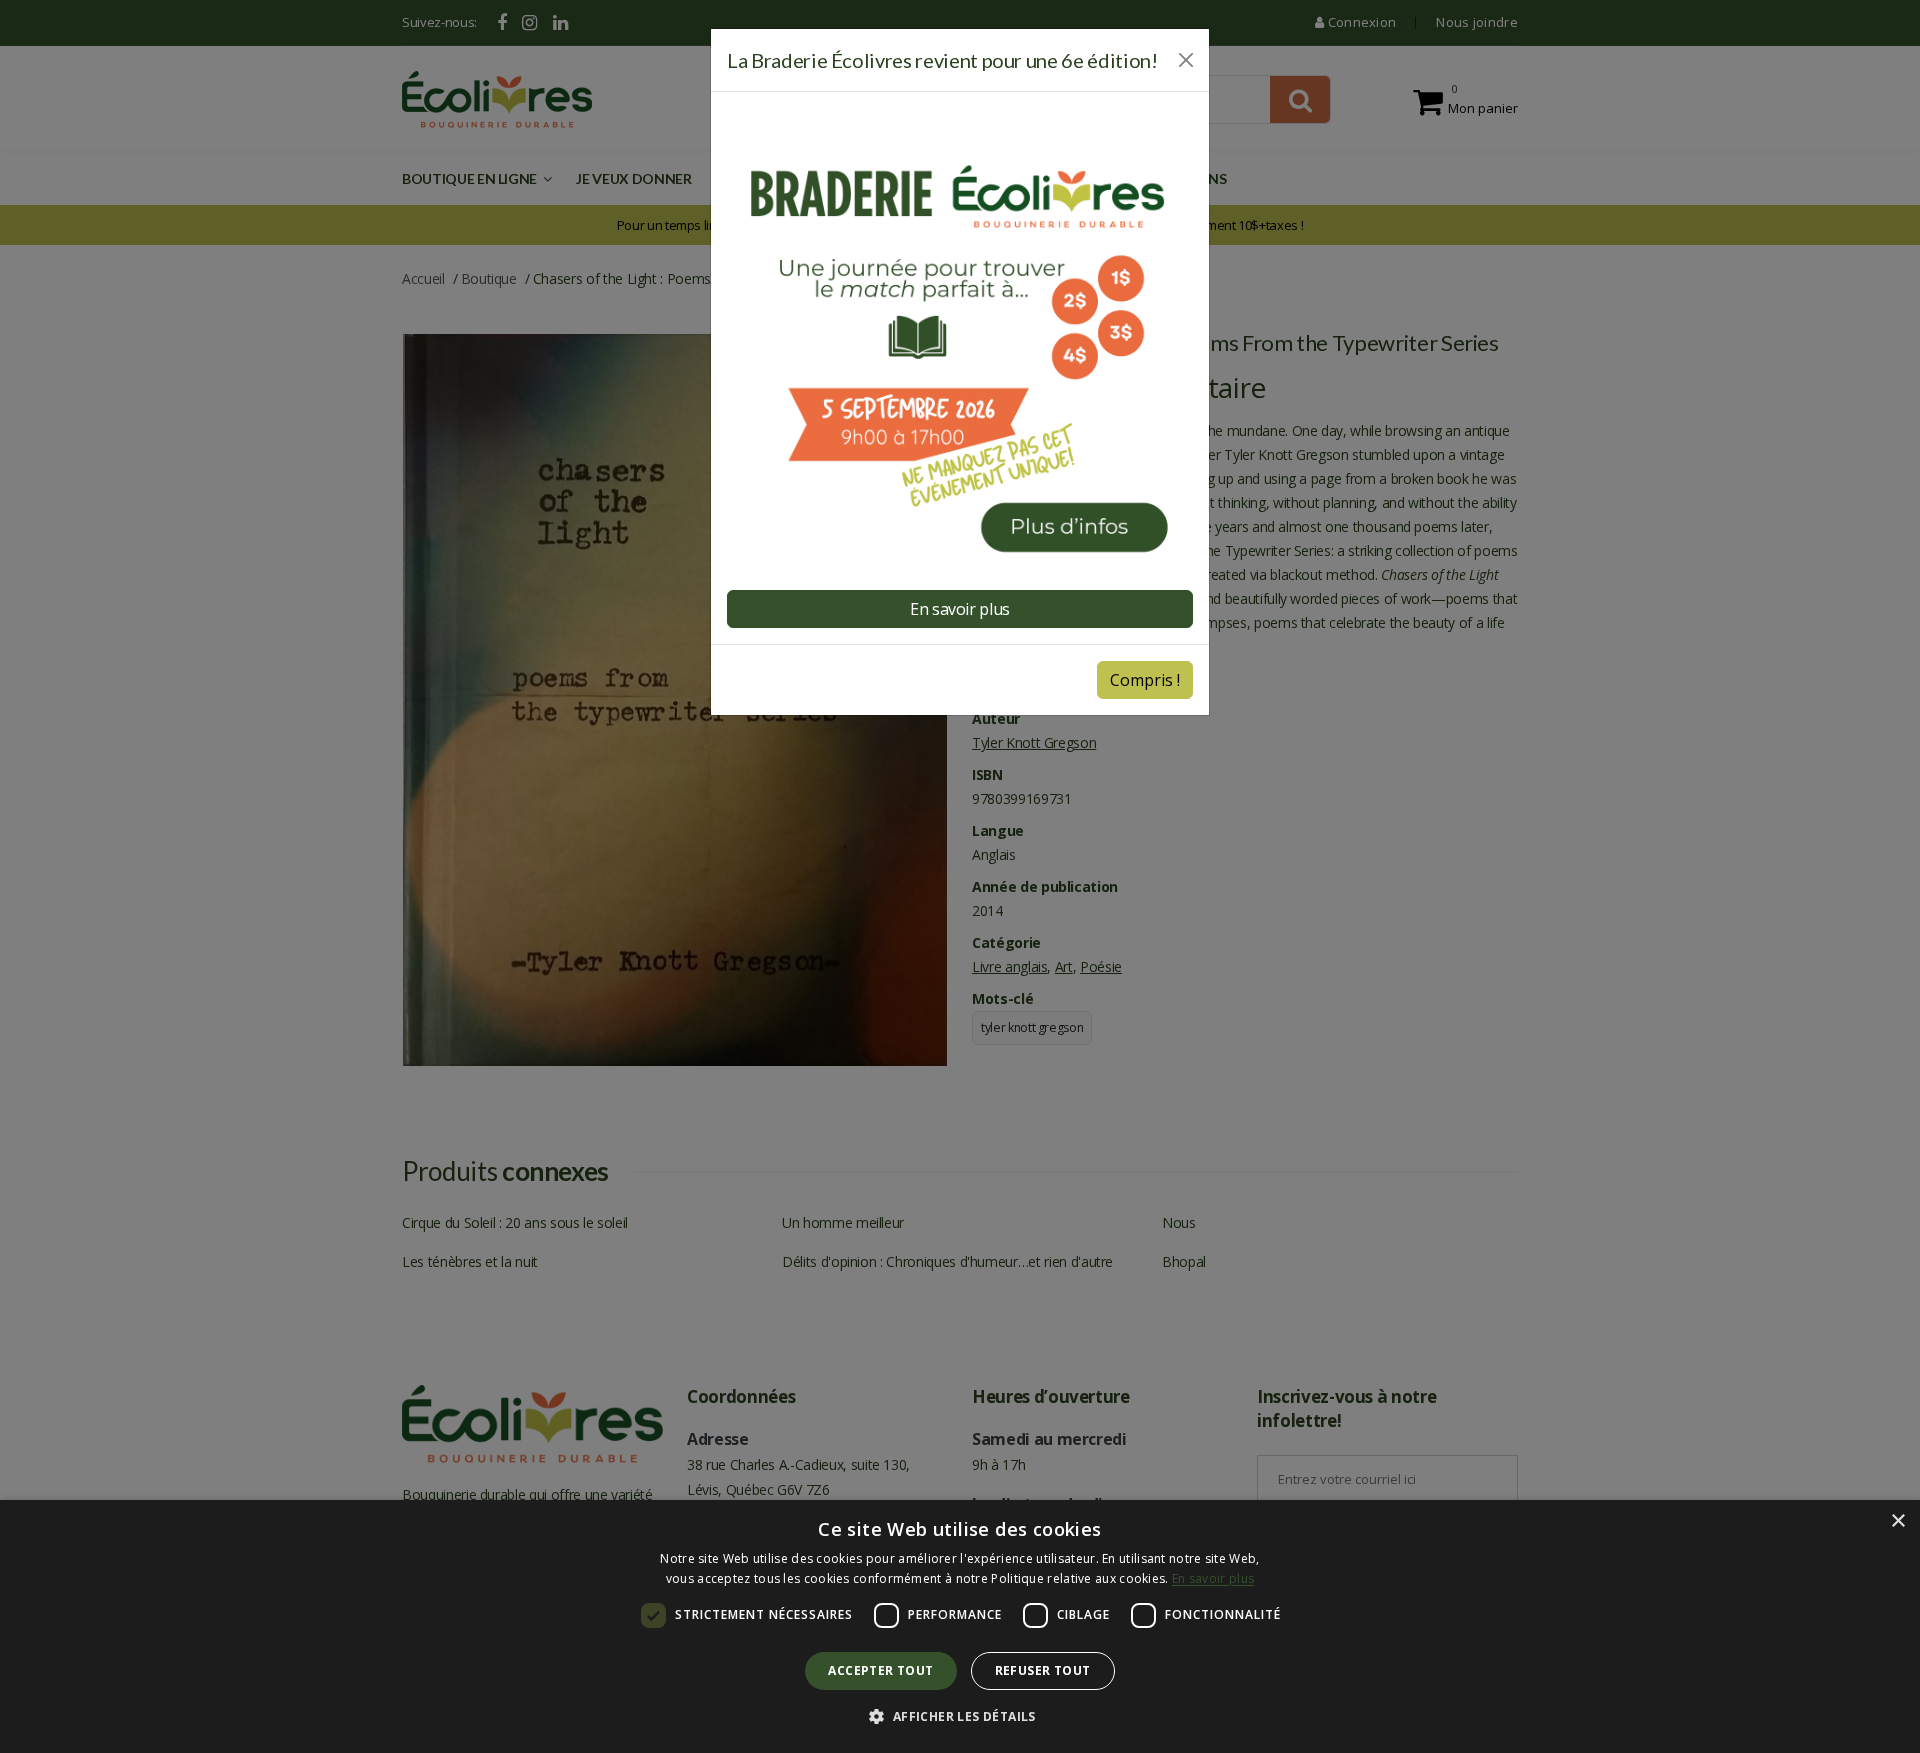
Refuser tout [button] (1043, 1670)
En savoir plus (1213, 1578)
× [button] (1897, 1521)
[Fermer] (1186, 60)
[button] (959, 1717)
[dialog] (960, 1626)
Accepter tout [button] (880, 1670)
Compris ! (1145, 680)
